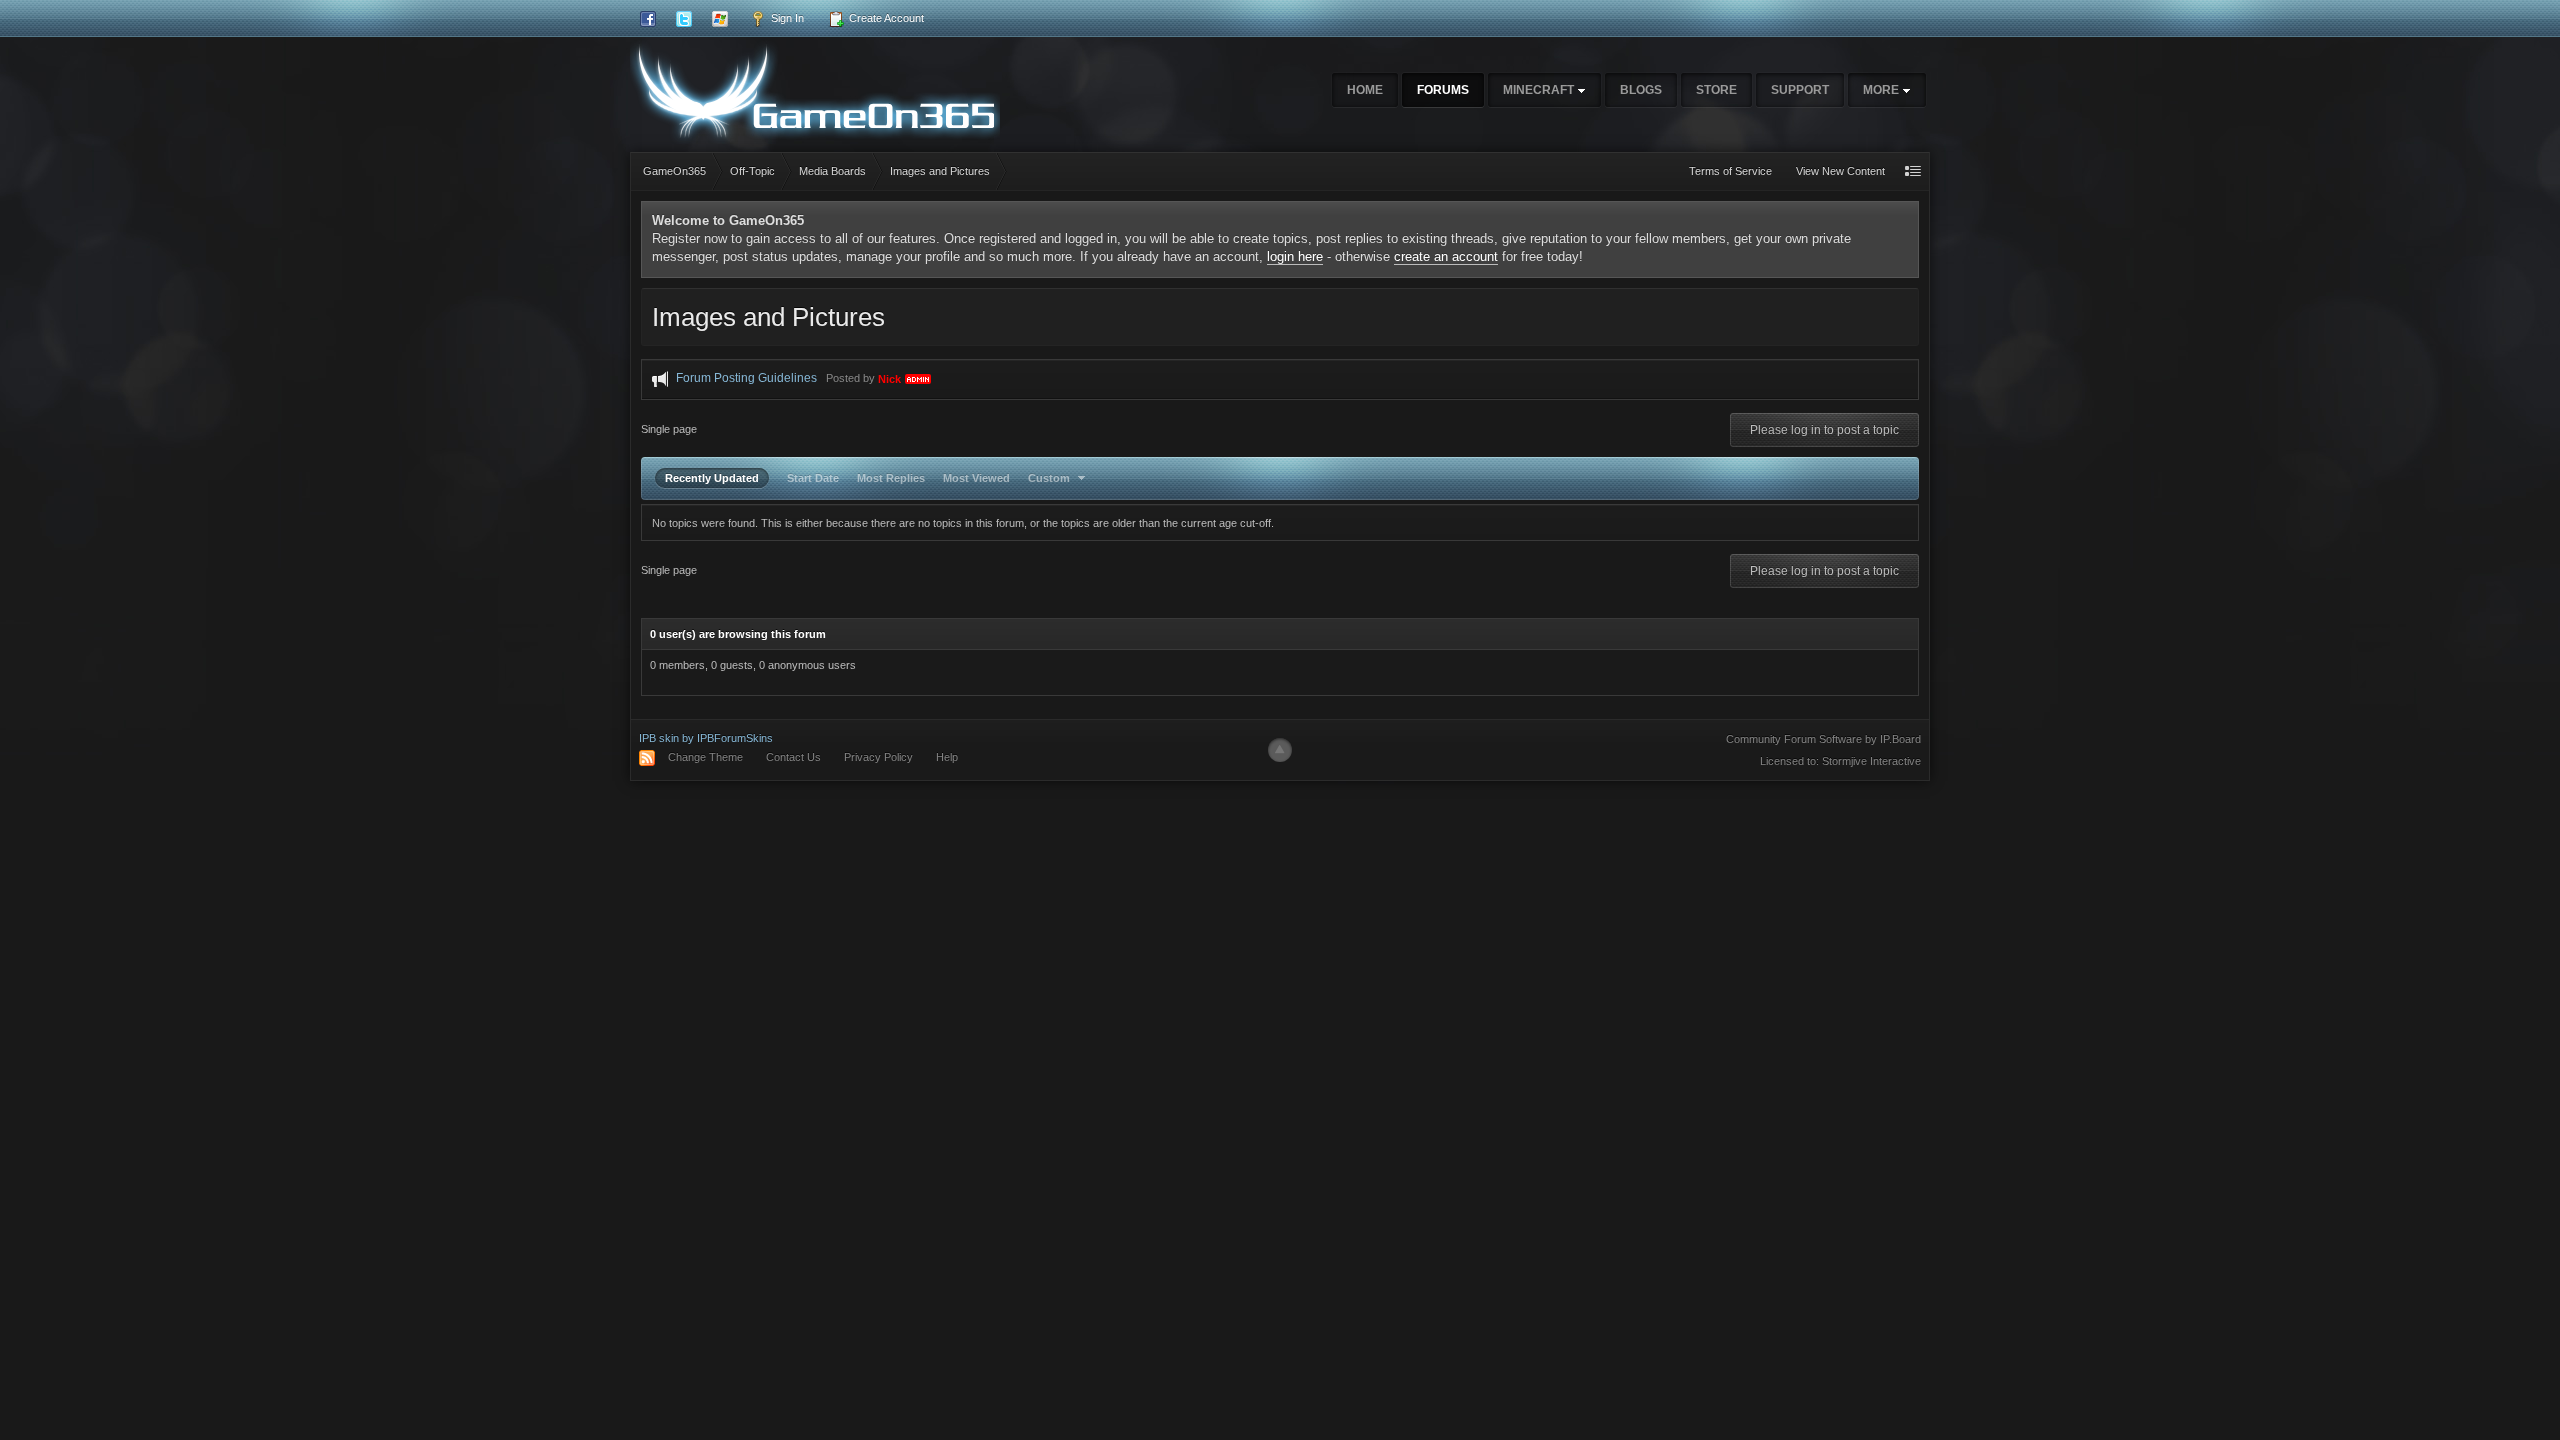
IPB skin (659, 738)
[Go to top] (1280, 750)
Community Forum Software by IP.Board (1823, 739)
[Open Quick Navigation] (1913, 171)
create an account (1446, 256)
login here (1295, 256)
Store (1716, 90)
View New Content (1840, 171)
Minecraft (1540, 90)
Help (947, 757)
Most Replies (891, 478)
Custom (1050, 478)
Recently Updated (712, 478)
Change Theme (705, 757)
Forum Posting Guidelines (746, 379)
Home (1365, 90)
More (1882, 90)
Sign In (786, 18)
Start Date (813, 478)
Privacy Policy (878, 757)
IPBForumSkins (735, 738)
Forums (1443, 90)
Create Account (885, 18)
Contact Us (793, 757)
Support (1800, 90)
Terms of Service (1730, 171)
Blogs (1641, 90)
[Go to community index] (815, 89)
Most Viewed (976, 478)
